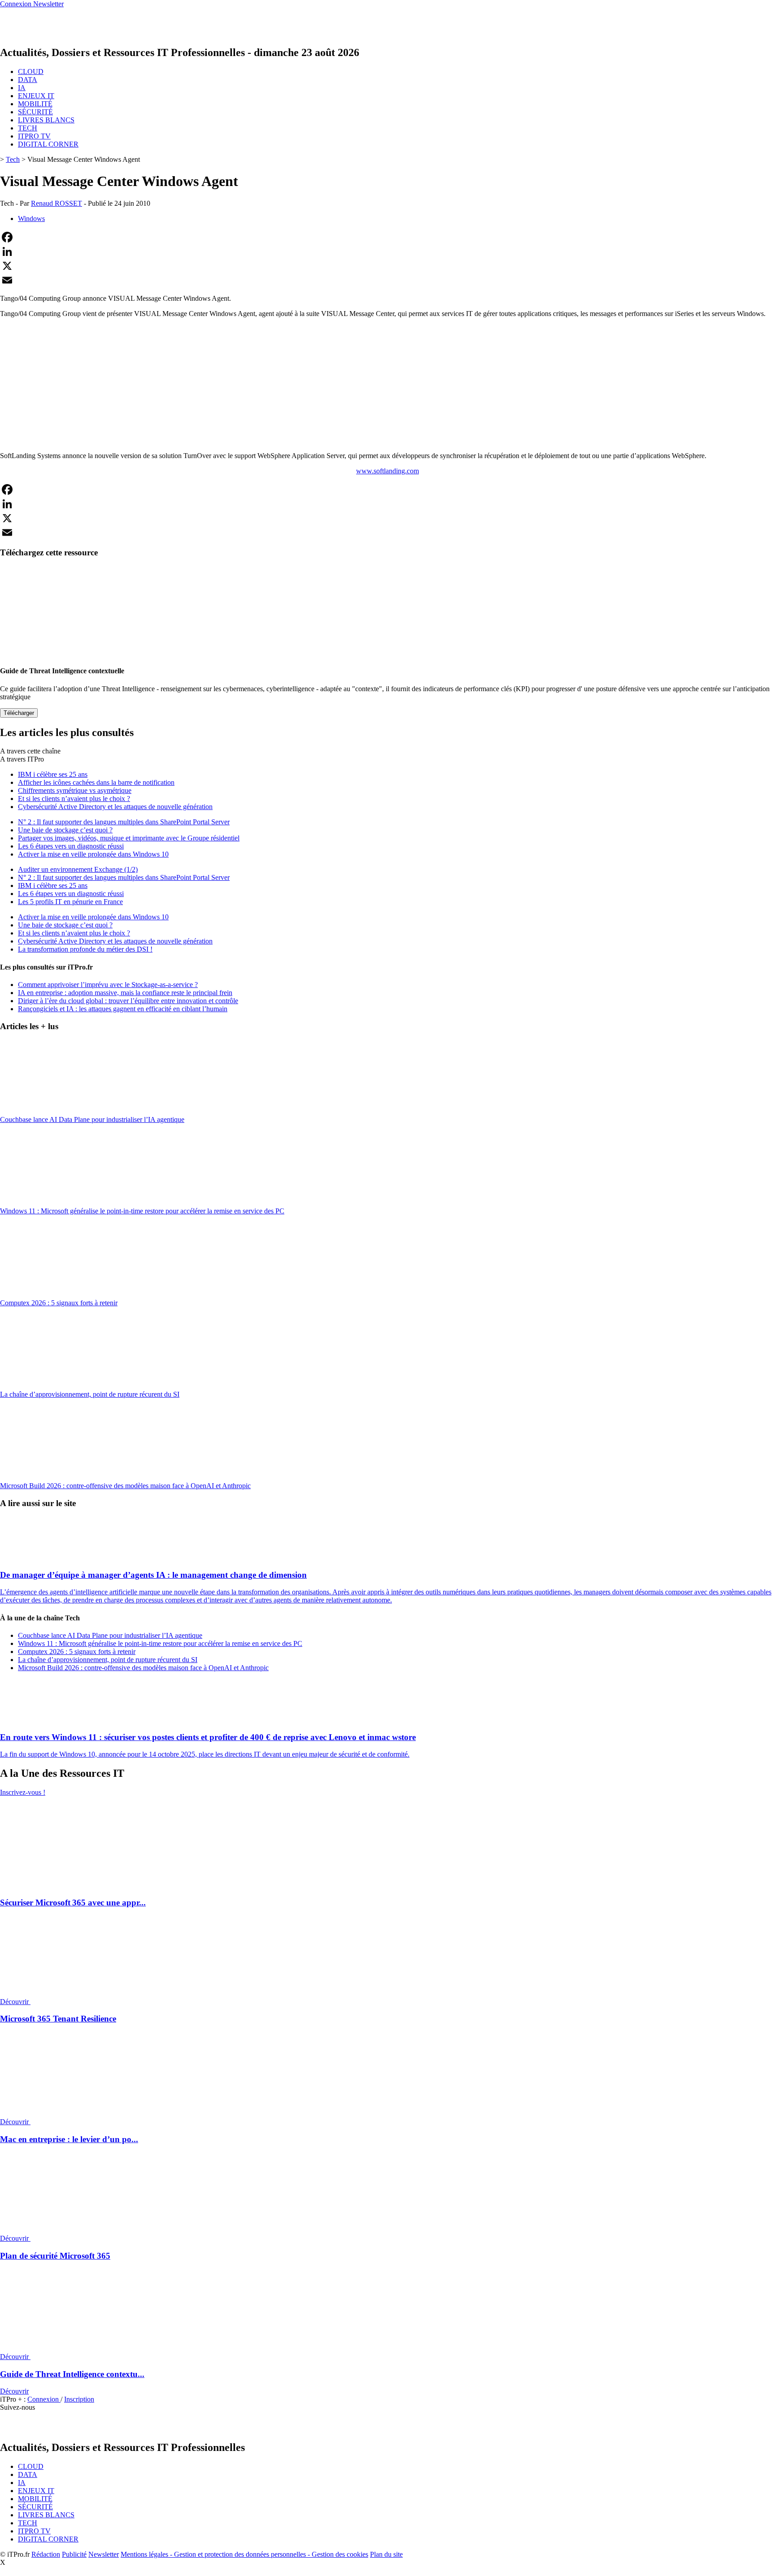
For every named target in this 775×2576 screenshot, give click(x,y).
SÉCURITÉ (35, 112)
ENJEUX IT (36, 96)
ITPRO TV (34, 136)
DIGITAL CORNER (48, 144)
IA (22, 88)
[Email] (387, 280)
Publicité (74, 2554)
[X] (387, 266)
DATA (28, 80)
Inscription (79, 2399)
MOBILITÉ (35, 104)
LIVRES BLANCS (46, 120)
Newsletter (104, 2554)
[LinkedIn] (387, 251)
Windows (31, 219)
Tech (13, 159)
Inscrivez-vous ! (23, 1792)
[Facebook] (387, 237)
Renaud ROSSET (57, 203)
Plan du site (386, 2554)
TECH (28, 128)
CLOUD (31, 71)
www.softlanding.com (387, 471)
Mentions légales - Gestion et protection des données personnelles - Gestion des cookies (244, 2554)
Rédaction (46, 2554)
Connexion (44, 2399)
